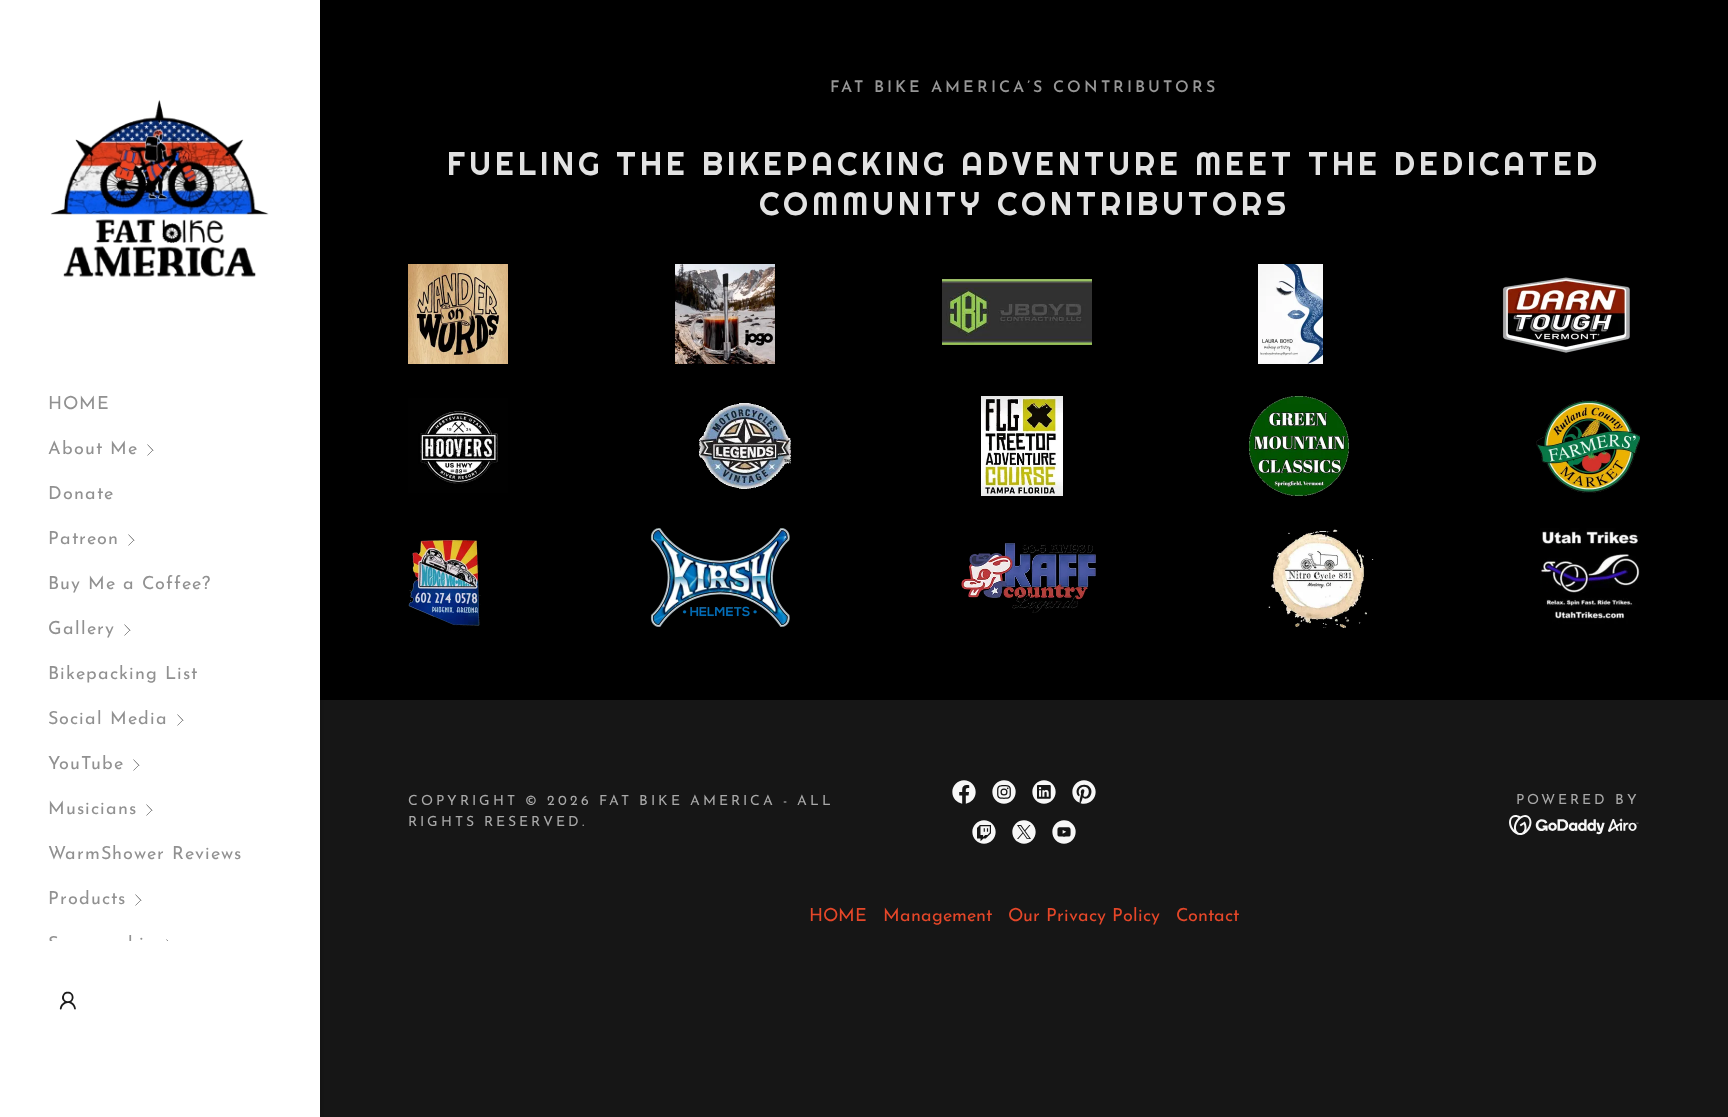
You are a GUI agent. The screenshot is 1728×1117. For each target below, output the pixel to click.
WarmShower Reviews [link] (145, 855)
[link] (160, 189)
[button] (184, 450)
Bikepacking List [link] (123, 675)
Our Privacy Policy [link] (1084, 917)
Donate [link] (81, 495)
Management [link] (937, 917)
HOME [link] (79, 405)
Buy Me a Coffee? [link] (129, 585)
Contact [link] (1207, 917)
